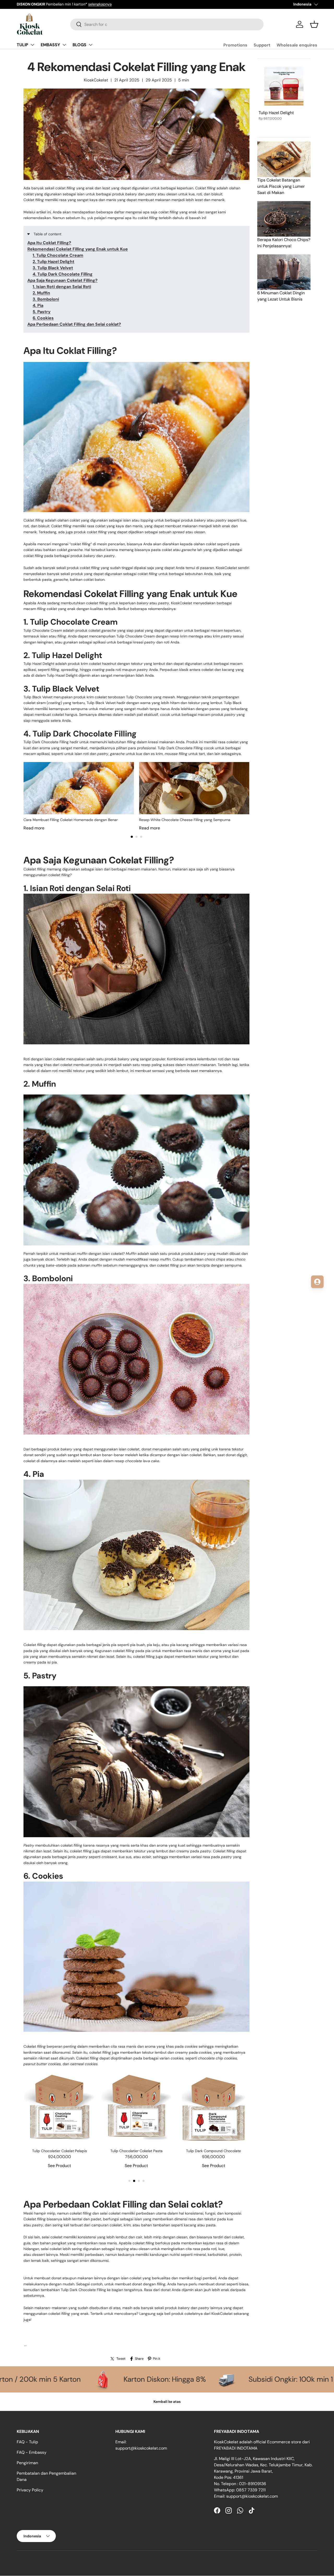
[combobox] (167, 24)
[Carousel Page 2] (136, 837)
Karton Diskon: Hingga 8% (270, 2379)
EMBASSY (50, 45)
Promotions (235, 45)
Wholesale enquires (297, 45)
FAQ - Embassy (32, 2452)
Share (139, 2359)
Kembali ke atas (167, 2402)
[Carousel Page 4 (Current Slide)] (144, 2181)
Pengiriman (27, 2463)
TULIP (22, 45)
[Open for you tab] (317, 1282)
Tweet (121, 2359)
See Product (59, 2166)
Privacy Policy (30, 2490)
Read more (34, 828)
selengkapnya (84, 4)
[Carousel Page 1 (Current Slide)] (132, 837)
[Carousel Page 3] (141, 837)
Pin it (157, 2359)
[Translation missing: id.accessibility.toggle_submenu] (32, 45)
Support (262, 45)
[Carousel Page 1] (129, 2181)
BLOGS (79, 45)
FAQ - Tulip (27, 2442)
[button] (314, 24)
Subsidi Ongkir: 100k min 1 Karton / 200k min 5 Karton (99, 2379)
